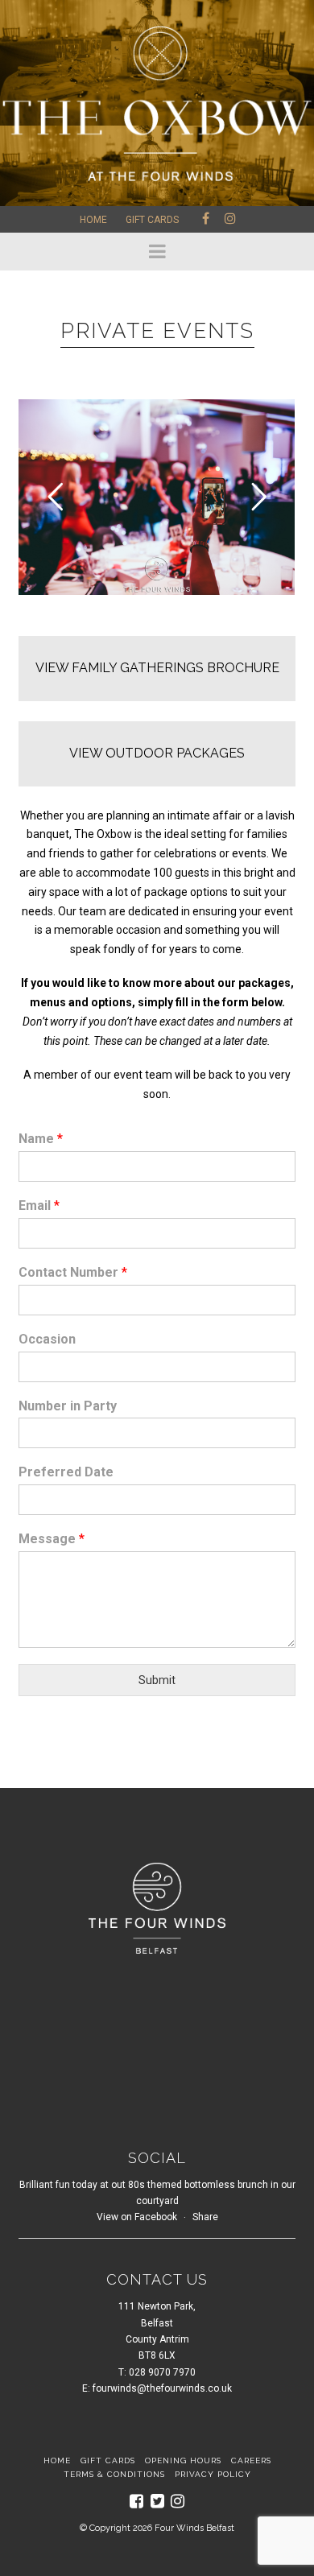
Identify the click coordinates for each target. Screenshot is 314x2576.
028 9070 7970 (162, 2372)
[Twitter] (157, 2501)
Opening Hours (183, 2460)
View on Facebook (137, 2217)
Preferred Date (66, 1472)
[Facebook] (136, 2501)
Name (41, 1139)
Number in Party (68, 1406)
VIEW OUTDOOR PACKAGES (157, 753)
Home (93, 220)
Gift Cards (152, 220)
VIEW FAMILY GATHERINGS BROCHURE (157, 668)
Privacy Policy (213, 2474)
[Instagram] (178, 2501)
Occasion (47, 1339)
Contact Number (73, 1272)
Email (39, 1205)
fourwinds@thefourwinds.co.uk (162, 2388)
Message (52, 1539)
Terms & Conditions (114, 2474)
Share (205, 2217)
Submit (157, 1680)
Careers (251, 2460)
